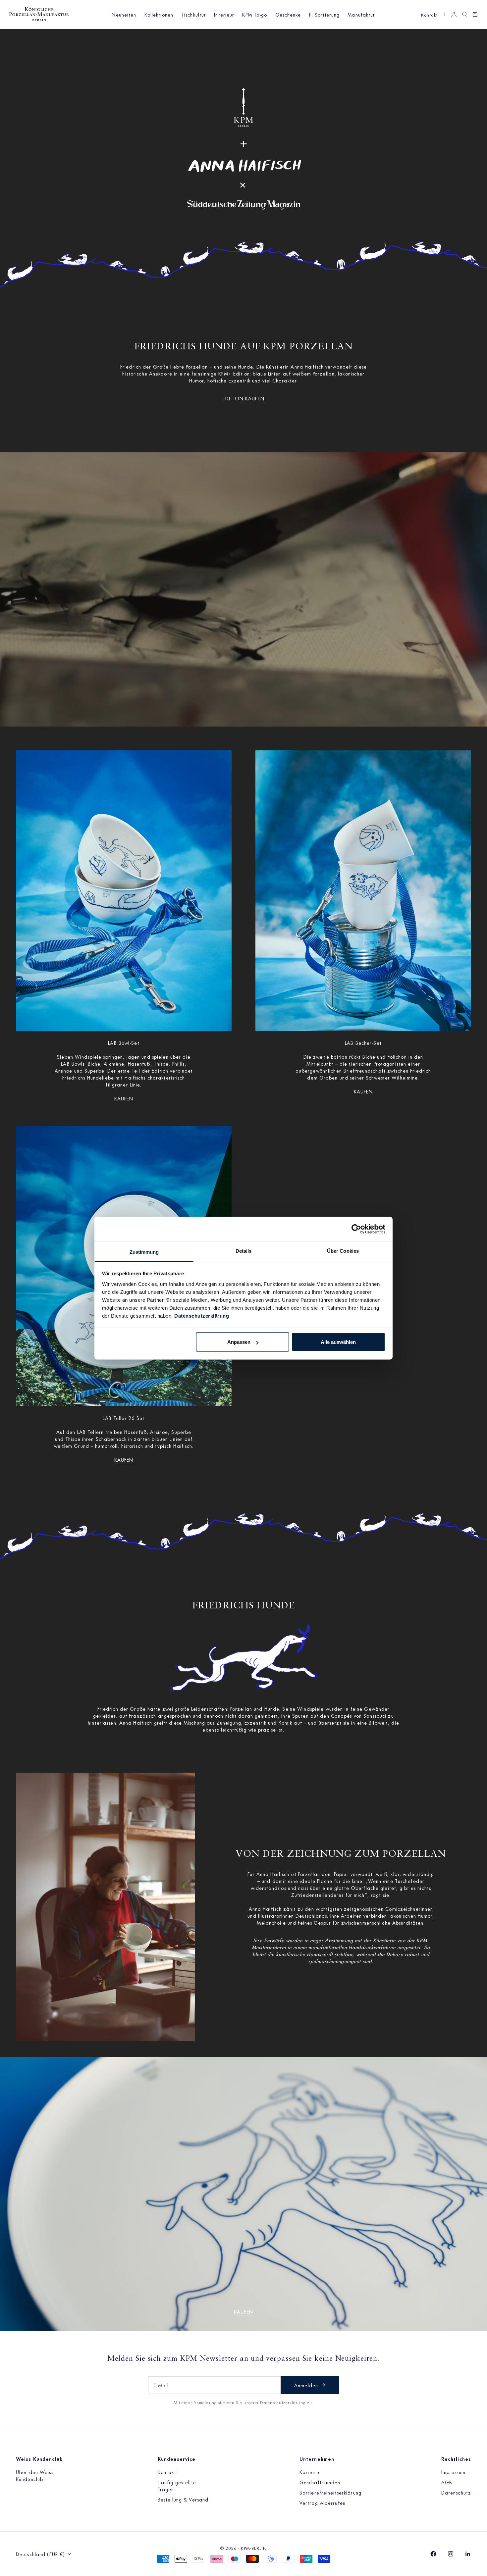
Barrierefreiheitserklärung (330, 2492)
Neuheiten (124, 14)
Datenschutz (456, 2492)
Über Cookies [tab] (343, 1251)
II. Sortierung (325, 14)
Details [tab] (244, 1251)
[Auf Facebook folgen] (433, 2554)
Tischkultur (194, 14)
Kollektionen (159, 14)
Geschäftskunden (320, 2482)
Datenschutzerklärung (202, 1315)
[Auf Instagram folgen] (451, 2554)
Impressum (453, 2472)
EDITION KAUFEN (243, 398)
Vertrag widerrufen (323, 2503)
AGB (447, 2482)
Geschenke (288, 14)
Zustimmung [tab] (144, 1252)
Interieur (224, 14)
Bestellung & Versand (183, 2499)
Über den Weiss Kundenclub (35, 2475)
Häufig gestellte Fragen (177, 2486)
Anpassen (239, 1342)
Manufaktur (361, 14)
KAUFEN (124, 1098)
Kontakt (429, 14)
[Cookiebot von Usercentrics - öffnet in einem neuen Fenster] (356, 1229)
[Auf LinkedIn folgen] (468, 2554)
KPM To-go (255, 14)
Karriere (309, 2472)
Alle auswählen (338, 1342)
